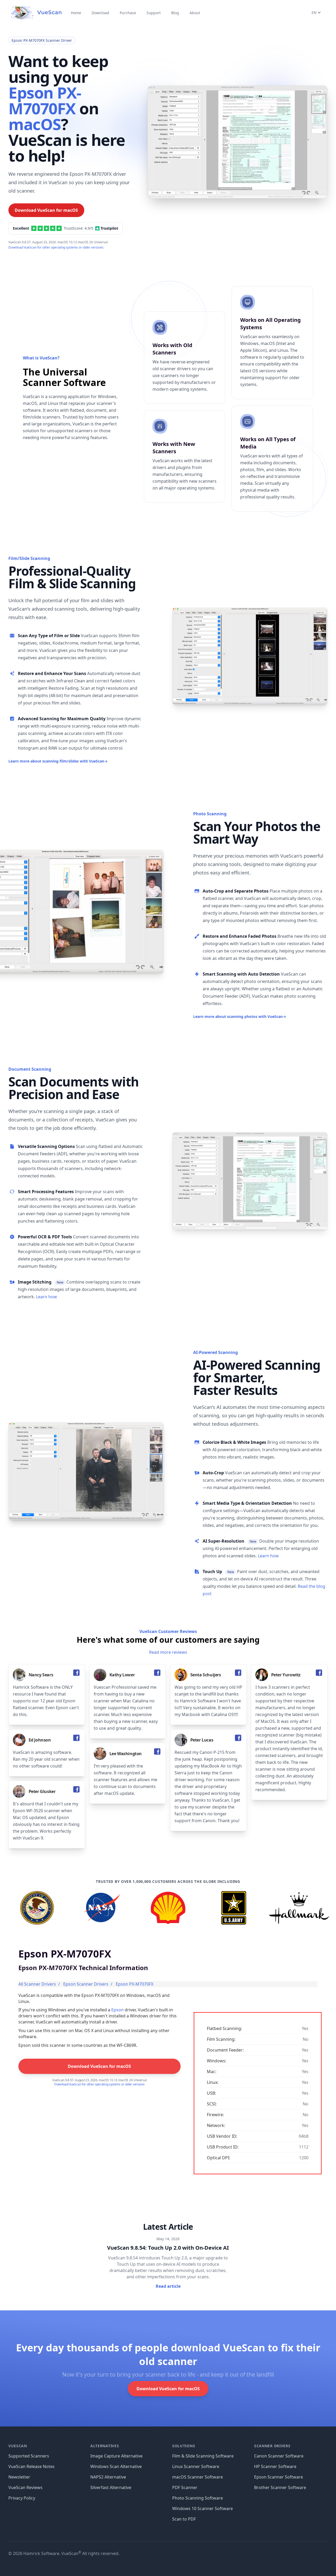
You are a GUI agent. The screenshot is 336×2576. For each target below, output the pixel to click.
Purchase (128, 13)
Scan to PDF (184, 2519)
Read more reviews (168, 1652)
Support (154, 13)
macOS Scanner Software (198, 2477)
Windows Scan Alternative (116, 2466)
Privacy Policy (22, 2498)
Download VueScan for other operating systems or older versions (56, 247)
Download (100, 13)
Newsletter (19, 2477)
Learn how (46, 1297)
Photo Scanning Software (198, 2498)
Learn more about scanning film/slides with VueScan (58, 761)
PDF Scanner (185, 2487)
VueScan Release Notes (31, 2466)
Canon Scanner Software (279, 2456)
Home (76, 13)
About (195, 13)
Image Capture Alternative (116, 2456)
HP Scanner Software (275, 2466)
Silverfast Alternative (111, 2487)
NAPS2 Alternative (108, 2477)
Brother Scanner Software (280, 2487)
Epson (117, 2010)
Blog (175, 13)
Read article (168, 2286)
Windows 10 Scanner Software (203, 2508)
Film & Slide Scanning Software (203, 2456)
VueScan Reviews (25, 2487)
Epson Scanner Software (279, 2477)
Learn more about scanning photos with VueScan (240, 1016)
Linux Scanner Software (196, 2466)
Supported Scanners (29, 2456)
